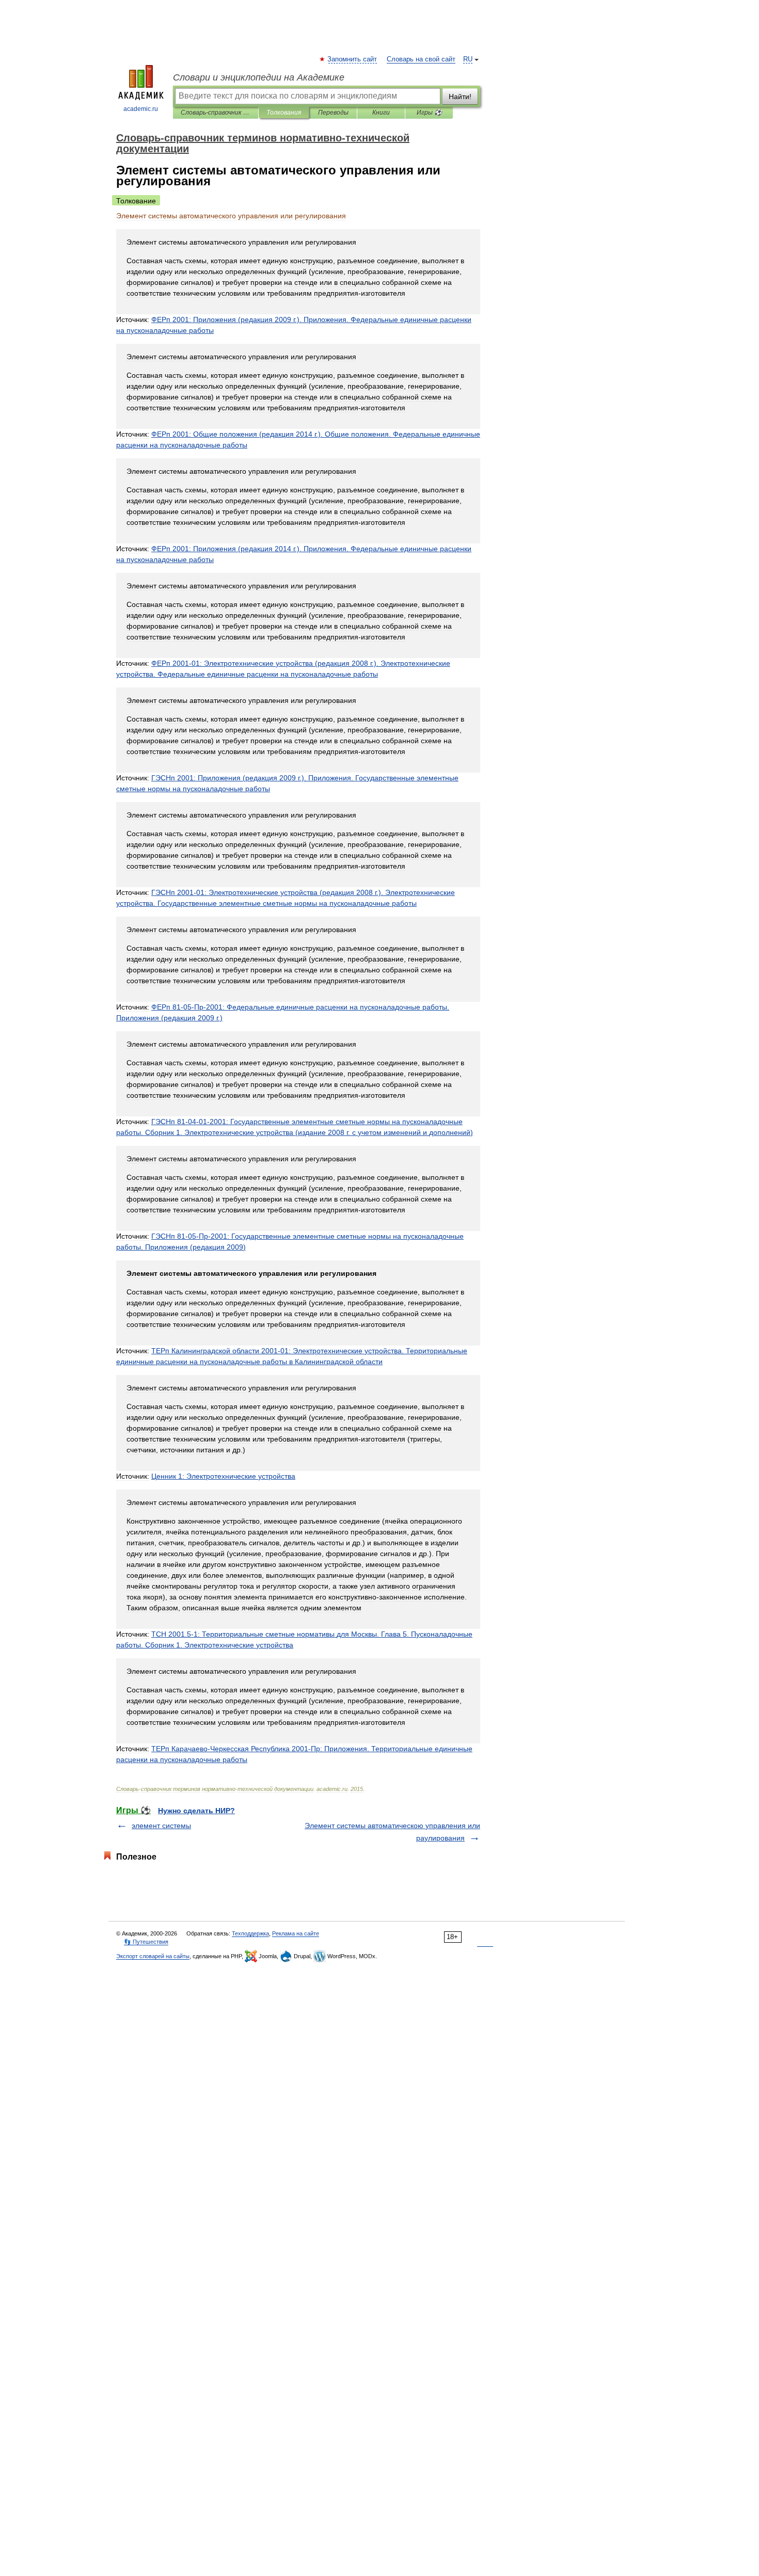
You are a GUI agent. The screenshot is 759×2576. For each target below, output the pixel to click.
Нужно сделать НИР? (196, 1811)
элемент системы (161, 1826)
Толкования (284, 113)
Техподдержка (250, 1933)
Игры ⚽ (429, 113)
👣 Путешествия (146, 1942)
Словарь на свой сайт (421, 59)
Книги (381, 113)
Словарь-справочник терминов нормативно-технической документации (216, 113)
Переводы (333, 113)
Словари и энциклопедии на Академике (259, 77)
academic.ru (141, 109)
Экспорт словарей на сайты (153, 1956)
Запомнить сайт (353, 59)
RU (468, 59)
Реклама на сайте (296, 1933)
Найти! (460, 97)
